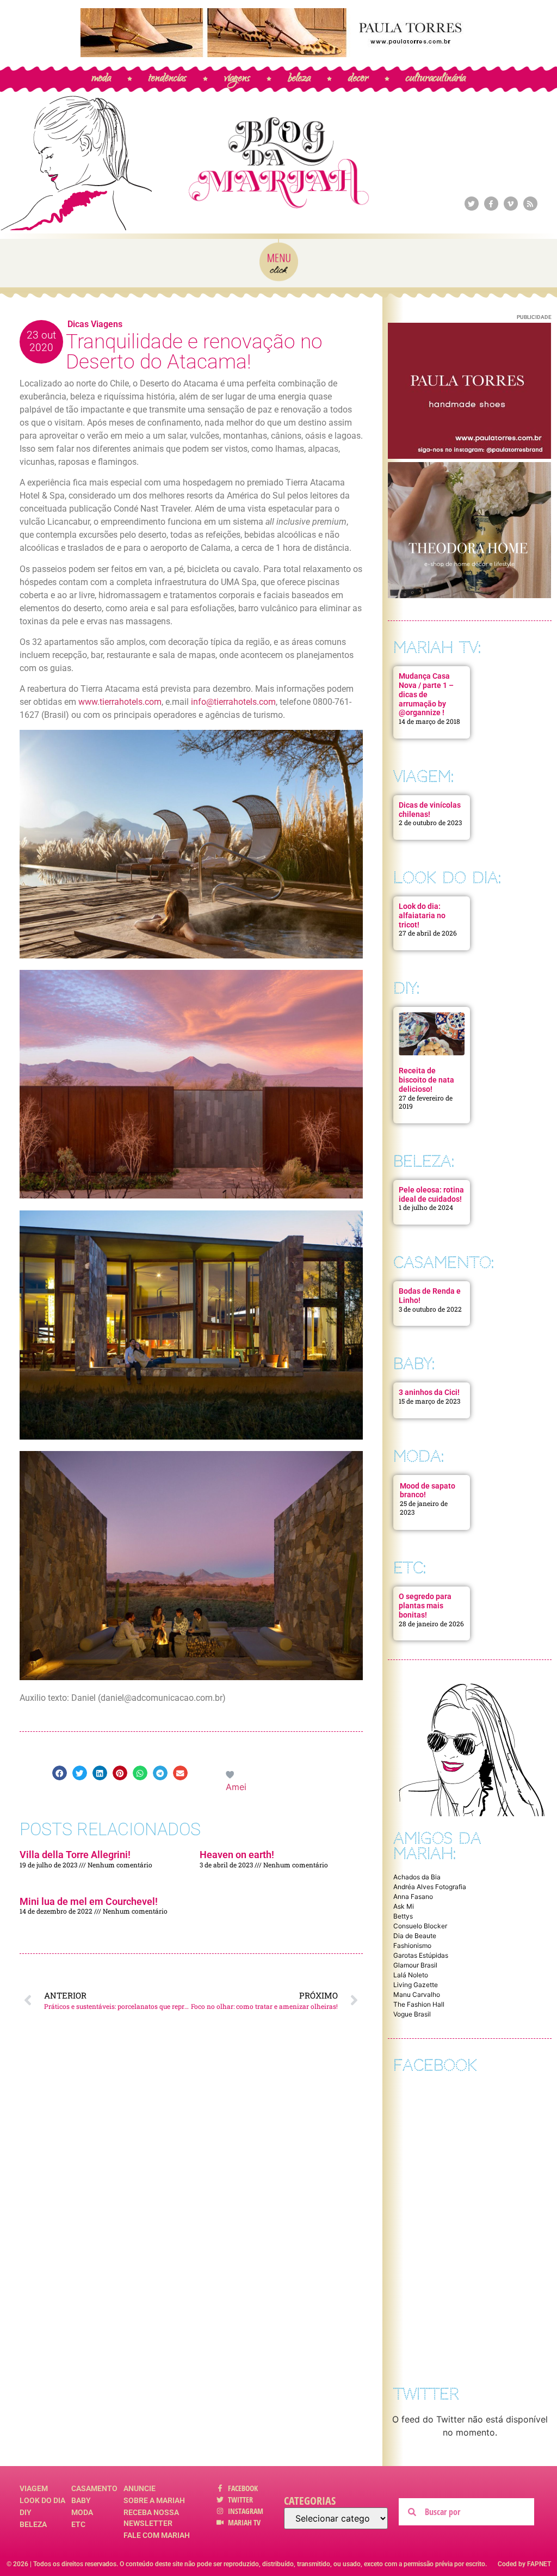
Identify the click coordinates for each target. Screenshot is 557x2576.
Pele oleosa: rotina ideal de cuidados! (431, 1194)
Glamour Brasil (415, 1965)
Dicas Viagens (95, 324)
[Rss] (530, 204)
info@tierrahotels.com (233, 702)
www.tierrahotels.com (120, 702)
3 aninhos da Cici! (429, 1392)
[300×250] (469, 456)
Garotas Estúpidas (421, 1955)
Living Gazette (416, 1985)
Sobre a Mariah (154, 2500)
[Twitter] (472, 204)
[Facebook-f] (491, 204)
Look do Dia (42, 2500)
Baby (81, 2500)
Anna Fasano (413, 1896)
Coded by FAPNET (524, 2564)
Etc (78, 2524)
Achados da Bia (417, 1877)
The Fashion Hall (419, 2004)
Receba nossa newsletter (151, 2518)
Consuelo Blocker (420, 1926)
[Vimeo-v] (511, 204)
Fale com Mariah (157, 2535)
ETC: (410, 1568)
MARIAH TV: (437, 647)
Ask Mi (404, 1906)
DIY (26, 2512)
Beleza (33, 2524)
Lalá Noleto (411, 1975)
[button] (60, 1773)
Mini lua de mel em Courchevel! (89, 1901)
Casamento (94, 2488)
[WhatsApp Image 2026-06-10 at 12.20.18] (469, 595)
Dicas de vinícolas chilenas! (430, 810)
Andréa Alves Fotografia (430, 1887)
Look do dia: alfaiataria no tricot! (422, 915)
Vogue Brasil (412, 2014)
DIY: (406, 988)
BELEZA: (424, 1161)
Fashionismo (412, 1945)
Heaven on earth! (237, 1855)
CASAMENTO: (444, 1262)
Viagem (34, 2488)
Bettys (403, 1916)
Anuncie (140, 2488)
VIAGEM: (423, 776)
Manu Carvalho (417, 1994)
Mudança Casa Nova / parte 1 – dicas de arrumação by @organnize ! (426, 694)
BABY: (414, 1364)
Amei (236, 1787)
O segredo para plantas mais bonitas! (425, 1606)
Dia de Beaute (415, 1936)
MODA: (419, 1456)
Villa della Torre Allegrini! (75, 1855)
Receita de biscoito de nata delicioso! (426, 1080)
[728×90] (278, 54)
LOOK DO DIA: (447, 878)
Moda (82, 2512)
